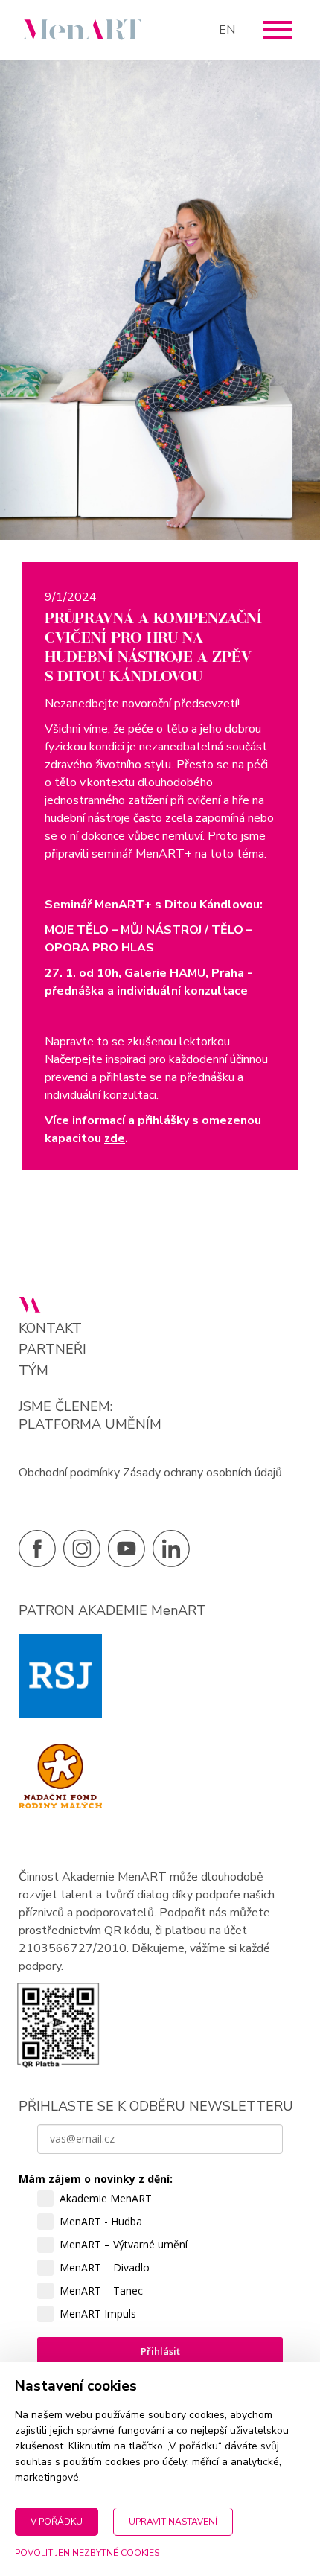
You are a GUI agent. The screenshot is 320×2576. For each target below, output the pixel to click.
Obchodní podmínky (69, 1473)
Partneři (52, 1349)
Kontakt (50, 1329)
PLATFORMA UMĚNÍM (90, 1424)
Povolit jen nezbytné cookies (87, 2553)
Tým (33, 1371)
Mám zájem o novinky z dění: (96, 2179)
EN (227, 30)
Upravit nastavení (173, 2522)
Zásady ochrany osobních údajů (202, 1473)
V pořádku (57, 2522)
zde (115, 1138)
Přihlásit (160, 2351)
